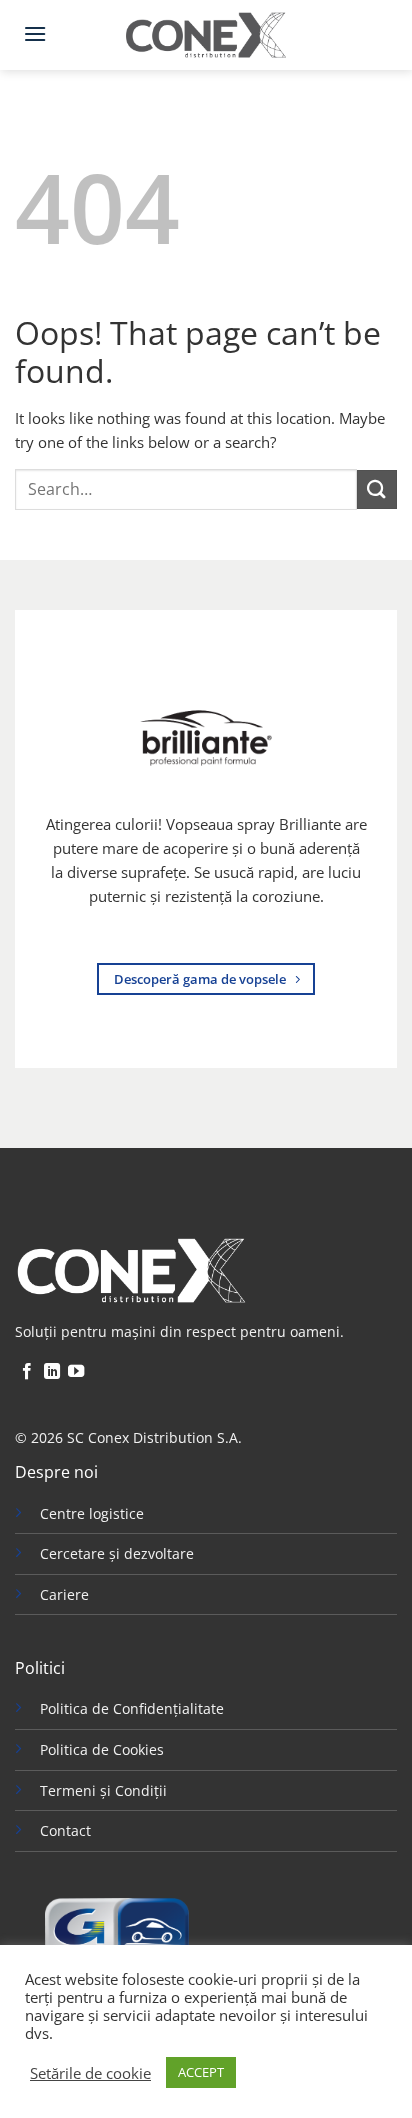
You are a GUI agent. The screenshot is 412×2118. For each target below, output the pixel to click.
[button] (35, 33)
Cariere (64, 1594)
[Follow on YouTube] (76, 1372)
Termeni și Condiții (103, 1790)
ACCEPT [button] (201, 2072)
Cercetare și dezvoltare (117, 1553)
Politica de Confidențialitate (132, 1708)
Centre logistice (92, 1513)
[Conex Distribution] (206, 35)
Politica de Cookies (102, 1749)
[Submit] (377, 489)
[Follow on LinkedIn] (52, 1372)
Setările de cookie (90, 2073)
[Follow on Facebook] (27, 1372)
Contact (65, 1830)
